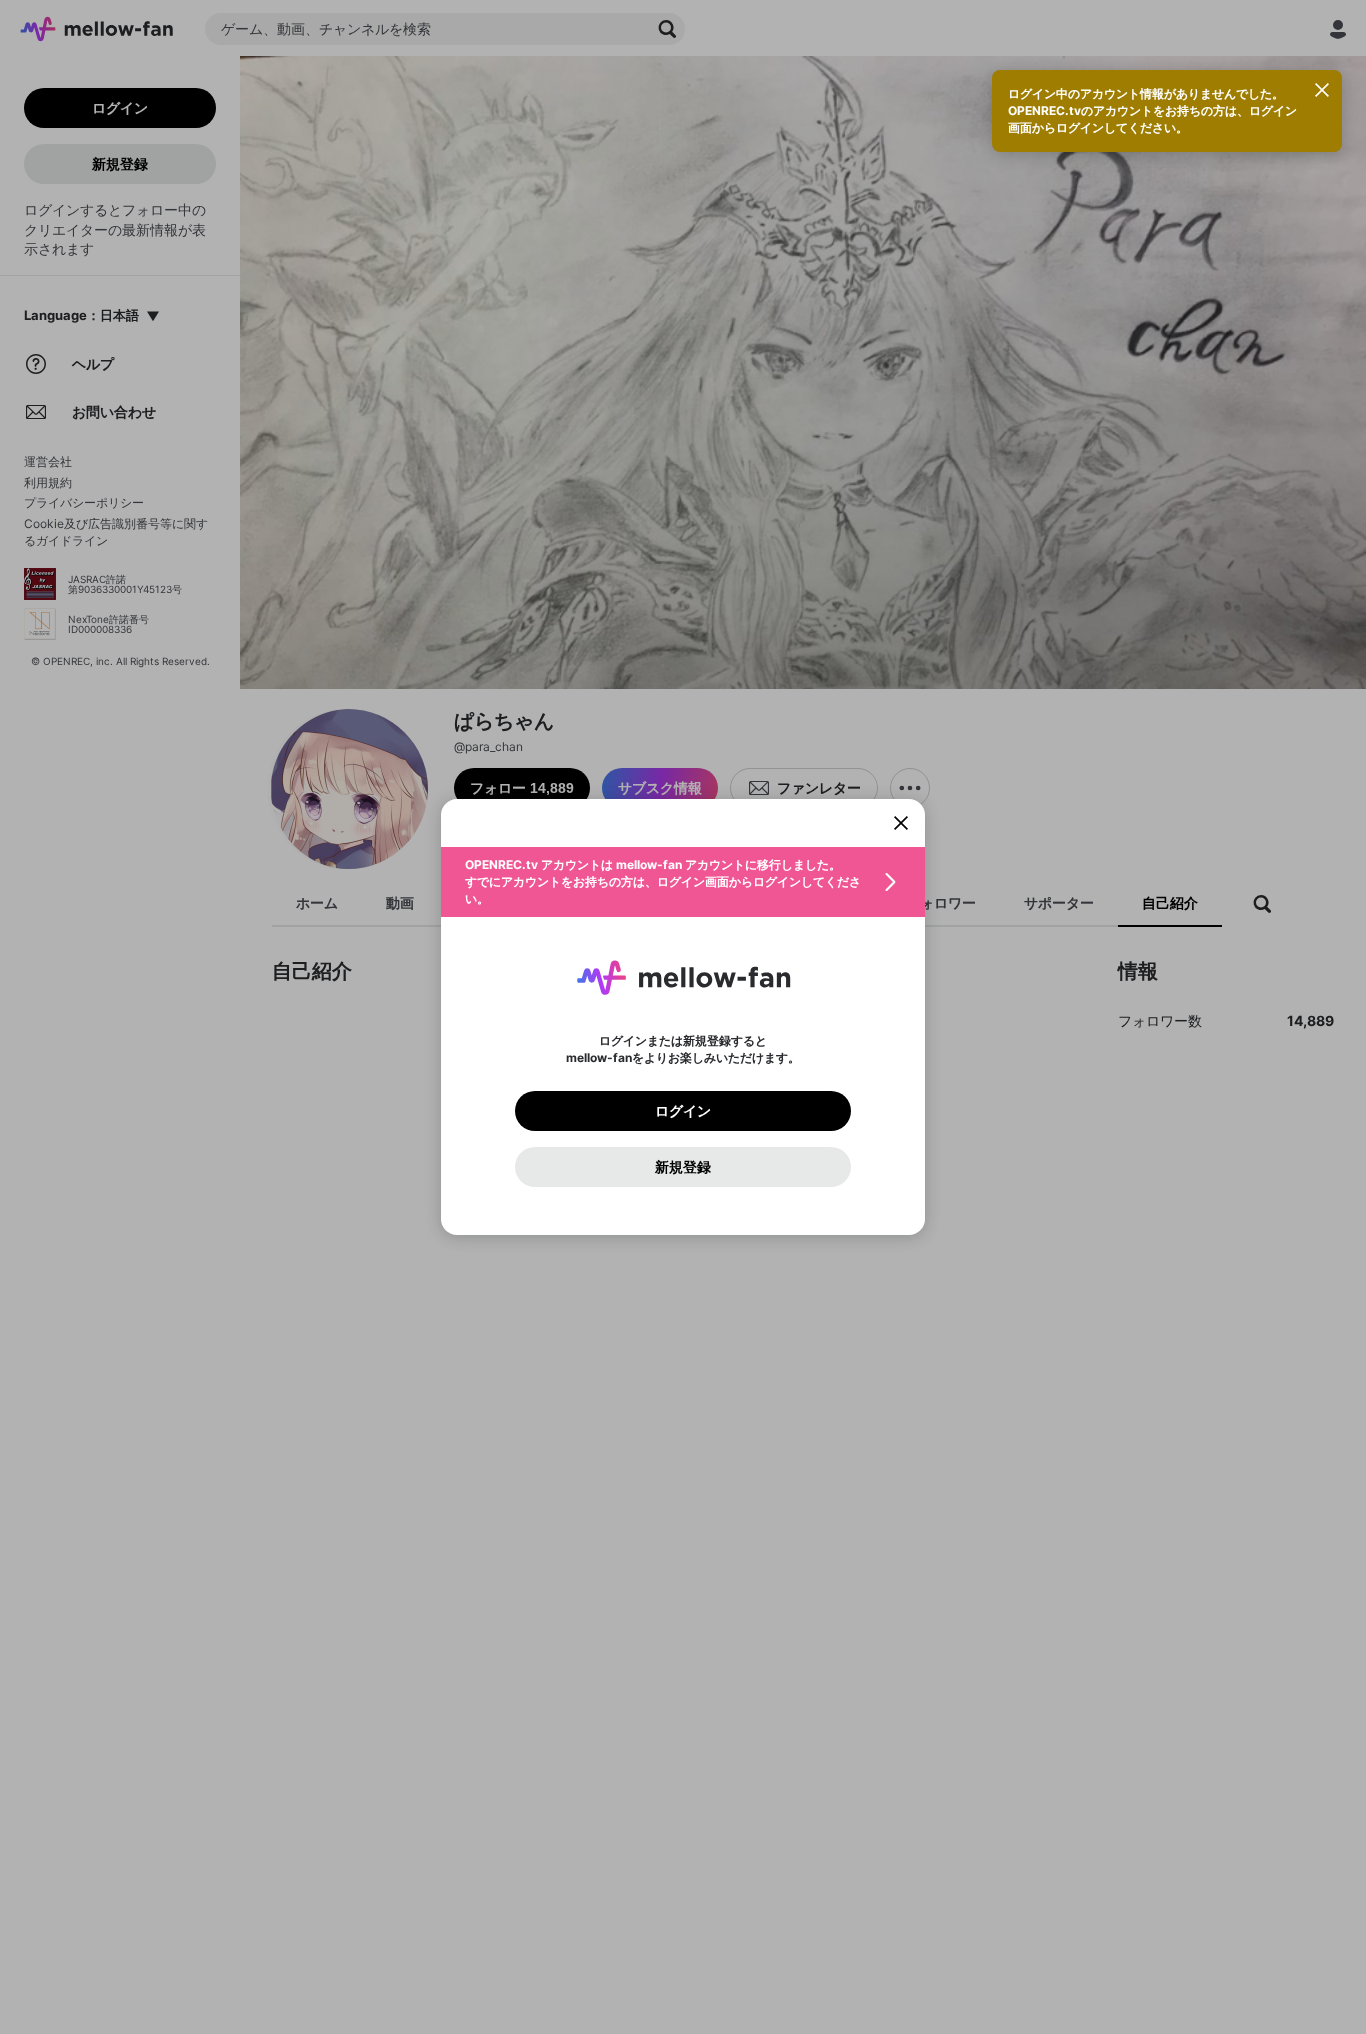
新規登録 (683, 1167)
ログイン (683, 1111)
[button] (683, 882)
